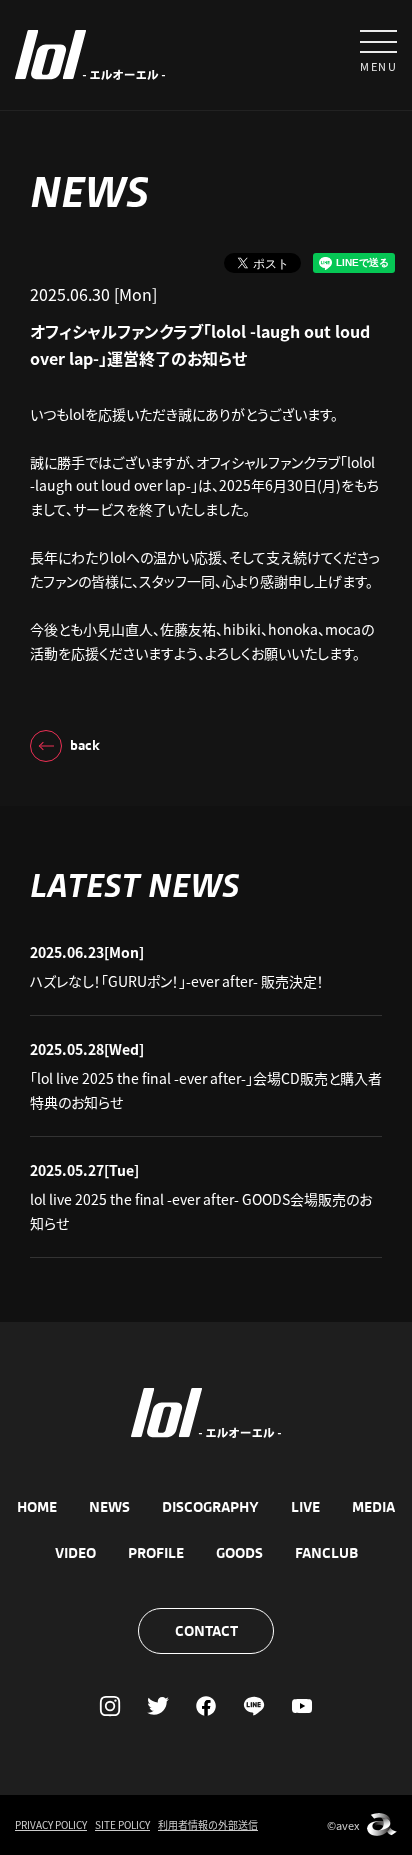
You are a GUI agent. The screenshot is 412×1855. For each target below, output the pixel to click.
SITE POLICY (122, 1824)
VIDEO (75, 1553)
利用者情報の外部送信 (208, 1824)
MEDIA (373, 1507)
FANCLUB (326, 1553)
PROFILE (156, 1553)
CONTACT (206, 1631)
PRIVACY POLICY (51, 1824)
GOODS (239, 1553)
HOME (37, 1507)
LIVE (305, 1507)
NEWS (109, 1507)
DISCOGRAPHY (210, 1507)
